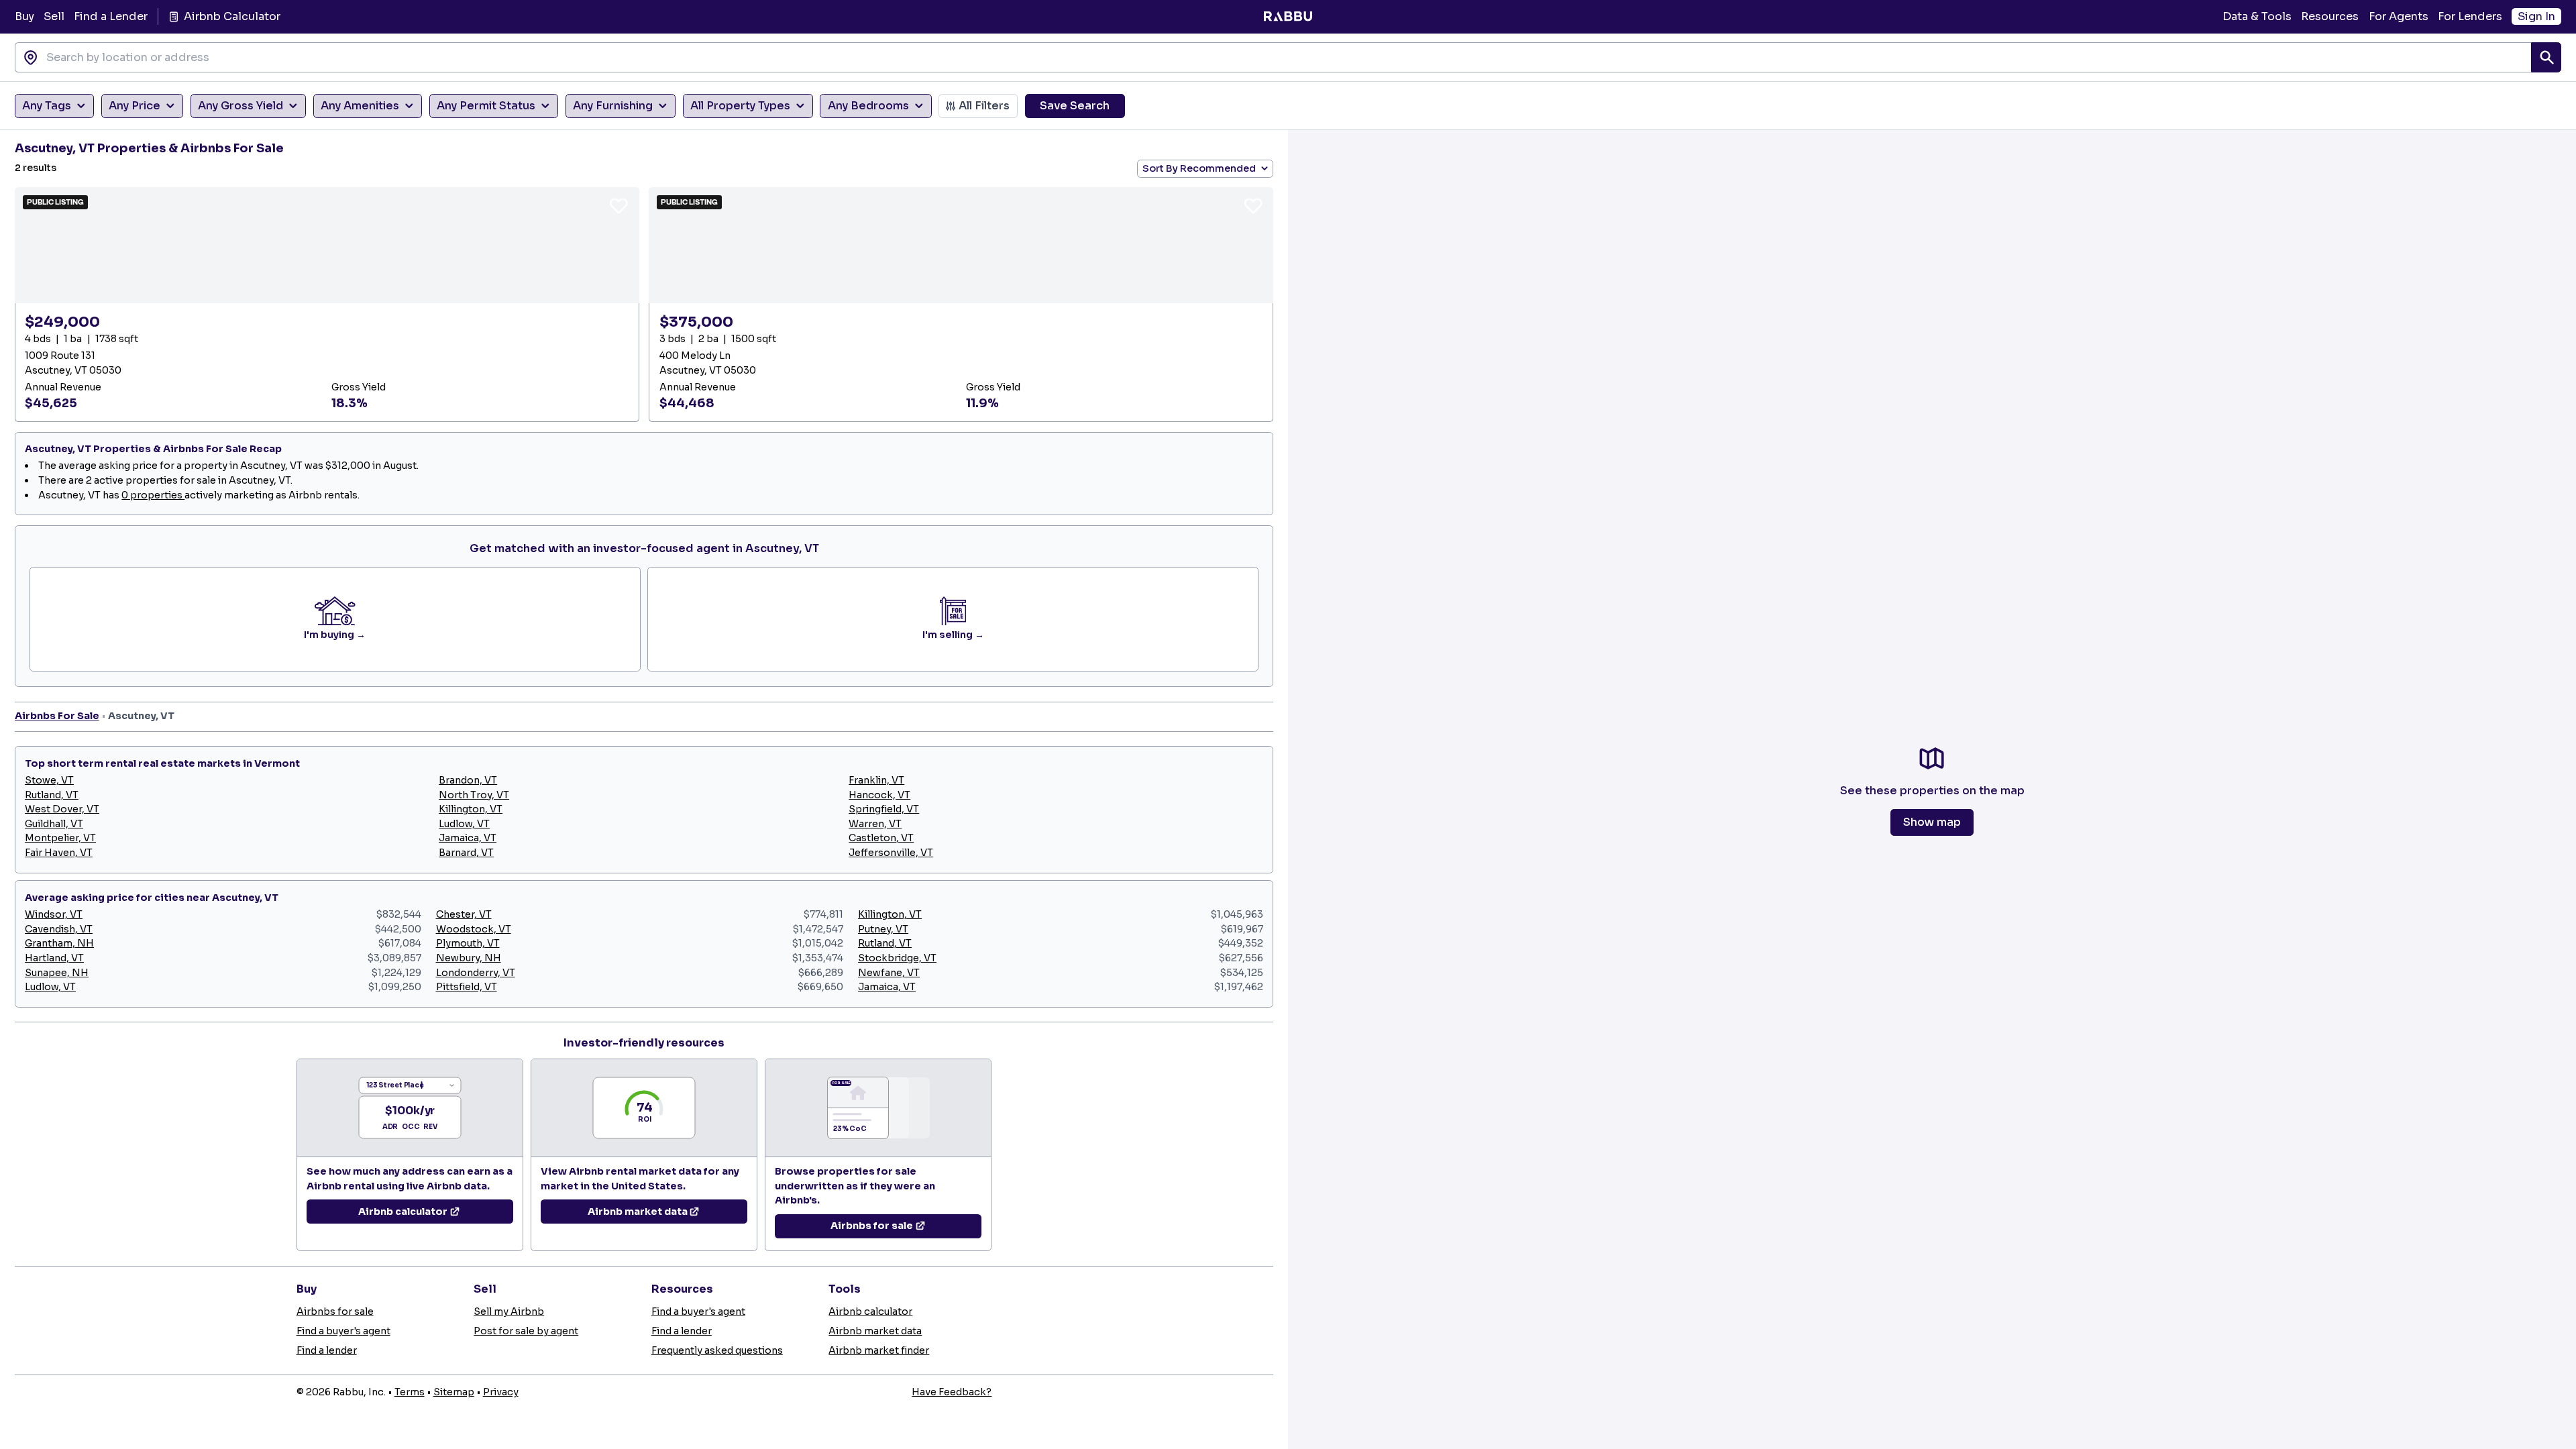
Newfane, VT (889, 973)
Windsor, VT (54, 914)
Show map (1932, 822)
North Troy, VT (474, 795)
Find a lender (327, 1350)
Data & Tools (2257, 16)
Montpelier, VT (60, 838)
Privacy (501, 1392)
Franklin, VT (876, 780)
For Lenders (2470, 16)
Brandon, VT (468, 780)
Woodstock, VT (474, 929)
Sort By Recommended (1199, 168)
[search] (2546, 57)
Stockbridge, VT (897, 958)
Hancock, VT (879, 795)
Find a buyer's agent (343, 1331)
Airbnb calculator (870, 1311)
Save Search (1075, 106)
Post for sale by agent (526, 1331)
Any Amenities (360, 106)
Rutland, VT (52, 795)
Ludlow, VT (464, 824)
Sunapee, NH (57, 973)
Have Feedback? (952, 1392)
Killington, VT (471, 809)
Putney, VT (883, 929)
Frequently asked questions (717, 1350)
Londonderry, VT (476, 973)
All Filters (984, 106)
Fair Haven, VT (59, 853)
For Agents (2399, 16)
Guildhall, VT (54, 824)
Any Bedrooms (868, 106)
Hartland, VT (54, 958)
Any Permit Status (486, 106)
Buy (24, 16)
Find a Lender (111, 16)
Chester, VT (464, 914)
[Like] (619, 205)
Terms (410, 1392)
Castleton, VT (881, 838)
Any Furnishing (613, 106)
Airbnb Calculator (232, 16)
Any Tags (47, 106)
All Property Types (740, 106)
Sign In (2536, 16)
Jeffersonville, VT (891, 853)
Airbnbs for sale (335, 1311)
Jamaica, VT (468, 838)
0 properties (153, 495)
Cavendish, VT (59, 929)
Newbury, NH (469, 958)
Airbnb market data (875, 1331)
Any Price (135, 106)
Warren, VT (875, 824)
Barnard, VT (466, 853)
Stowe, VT (49, 780)
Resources (2330, 16)
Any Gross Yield (240, 106)
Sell (54, 16)
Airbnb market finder (879, 1350)
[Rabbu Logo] (1288, 17)
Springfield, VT (884, 809)
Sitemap (454, 1392)
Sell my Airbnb (509, 1311)
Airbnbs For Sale (57, 716)
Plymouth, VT (468, 943)
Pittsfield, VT (467, 987)
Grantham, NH (59, 943)
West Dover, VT (62, 809)
